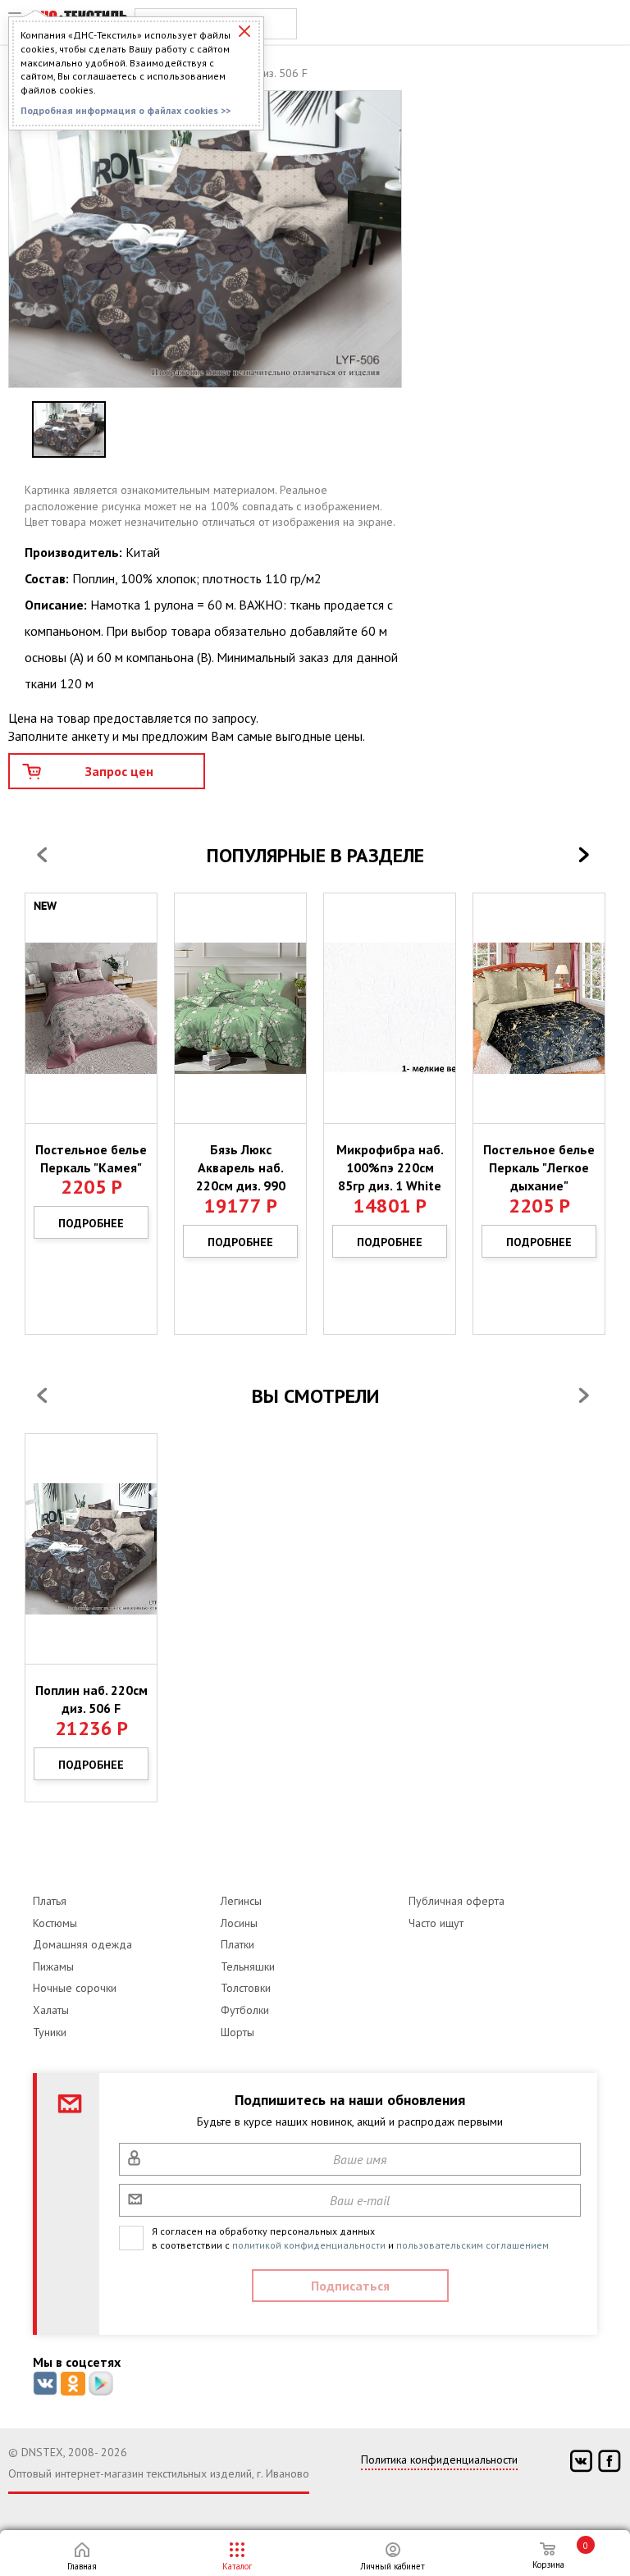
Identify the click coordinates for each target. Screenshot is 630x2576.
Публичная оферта (457, 1901)
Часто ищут (436, 1923)
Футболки (245, 2010)
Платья (50, 1901)
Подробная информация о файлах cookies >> (126, 110)
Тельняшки (248, 1966)
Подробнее (91, 1223)
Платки (237, 1944)
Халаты (51, 2010)
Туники (50, 2032)
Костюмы (55, 1923)
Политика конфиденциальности (439, 2460)
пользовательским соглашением (472, 2245)
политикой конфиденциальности (309, 2245)
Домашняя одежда (82, 1944)
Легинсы (241, 1901)
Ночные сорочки (75, 1988)
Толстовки (246, 1988)
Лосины (239, 1923)
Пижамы (53, 1966)
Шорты (237, 2032)
